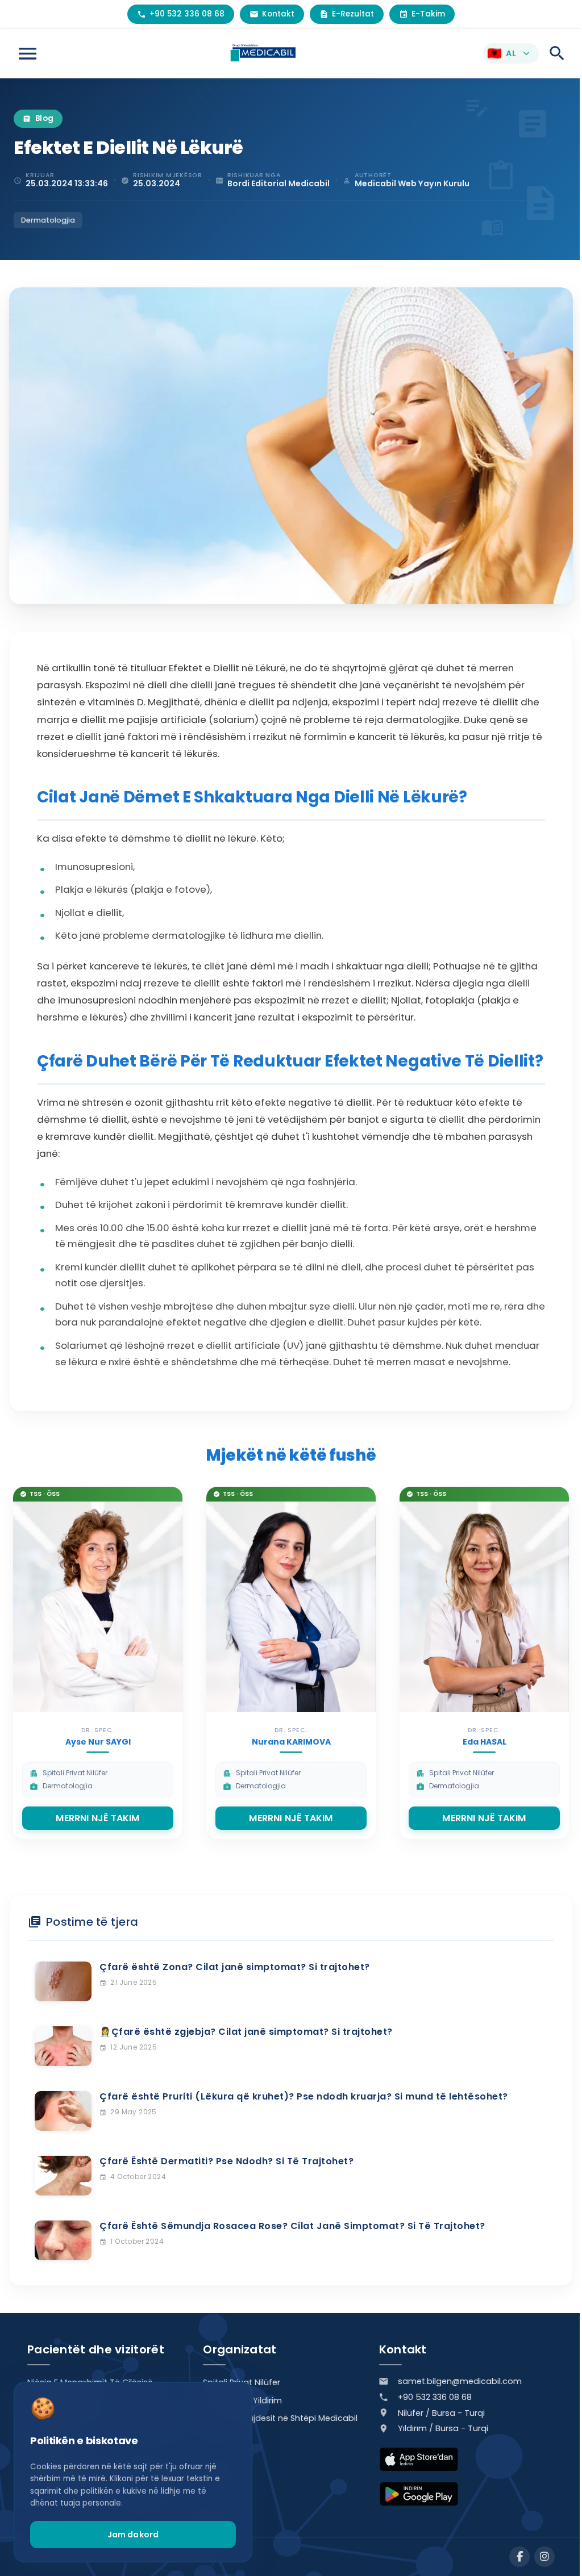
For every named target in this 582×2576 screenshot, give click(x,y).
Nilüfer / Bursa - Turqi (441, 2413)
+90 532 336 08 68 (435, 2397)
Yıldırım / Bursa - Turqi (443, 2428)
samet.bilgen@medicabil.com (460, 2381)
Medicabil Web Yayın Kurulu (412, 183)
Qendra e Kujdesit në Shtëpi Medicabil (280, 2418)
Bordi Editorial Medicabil (278, 183)
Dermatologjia (48, 220)
